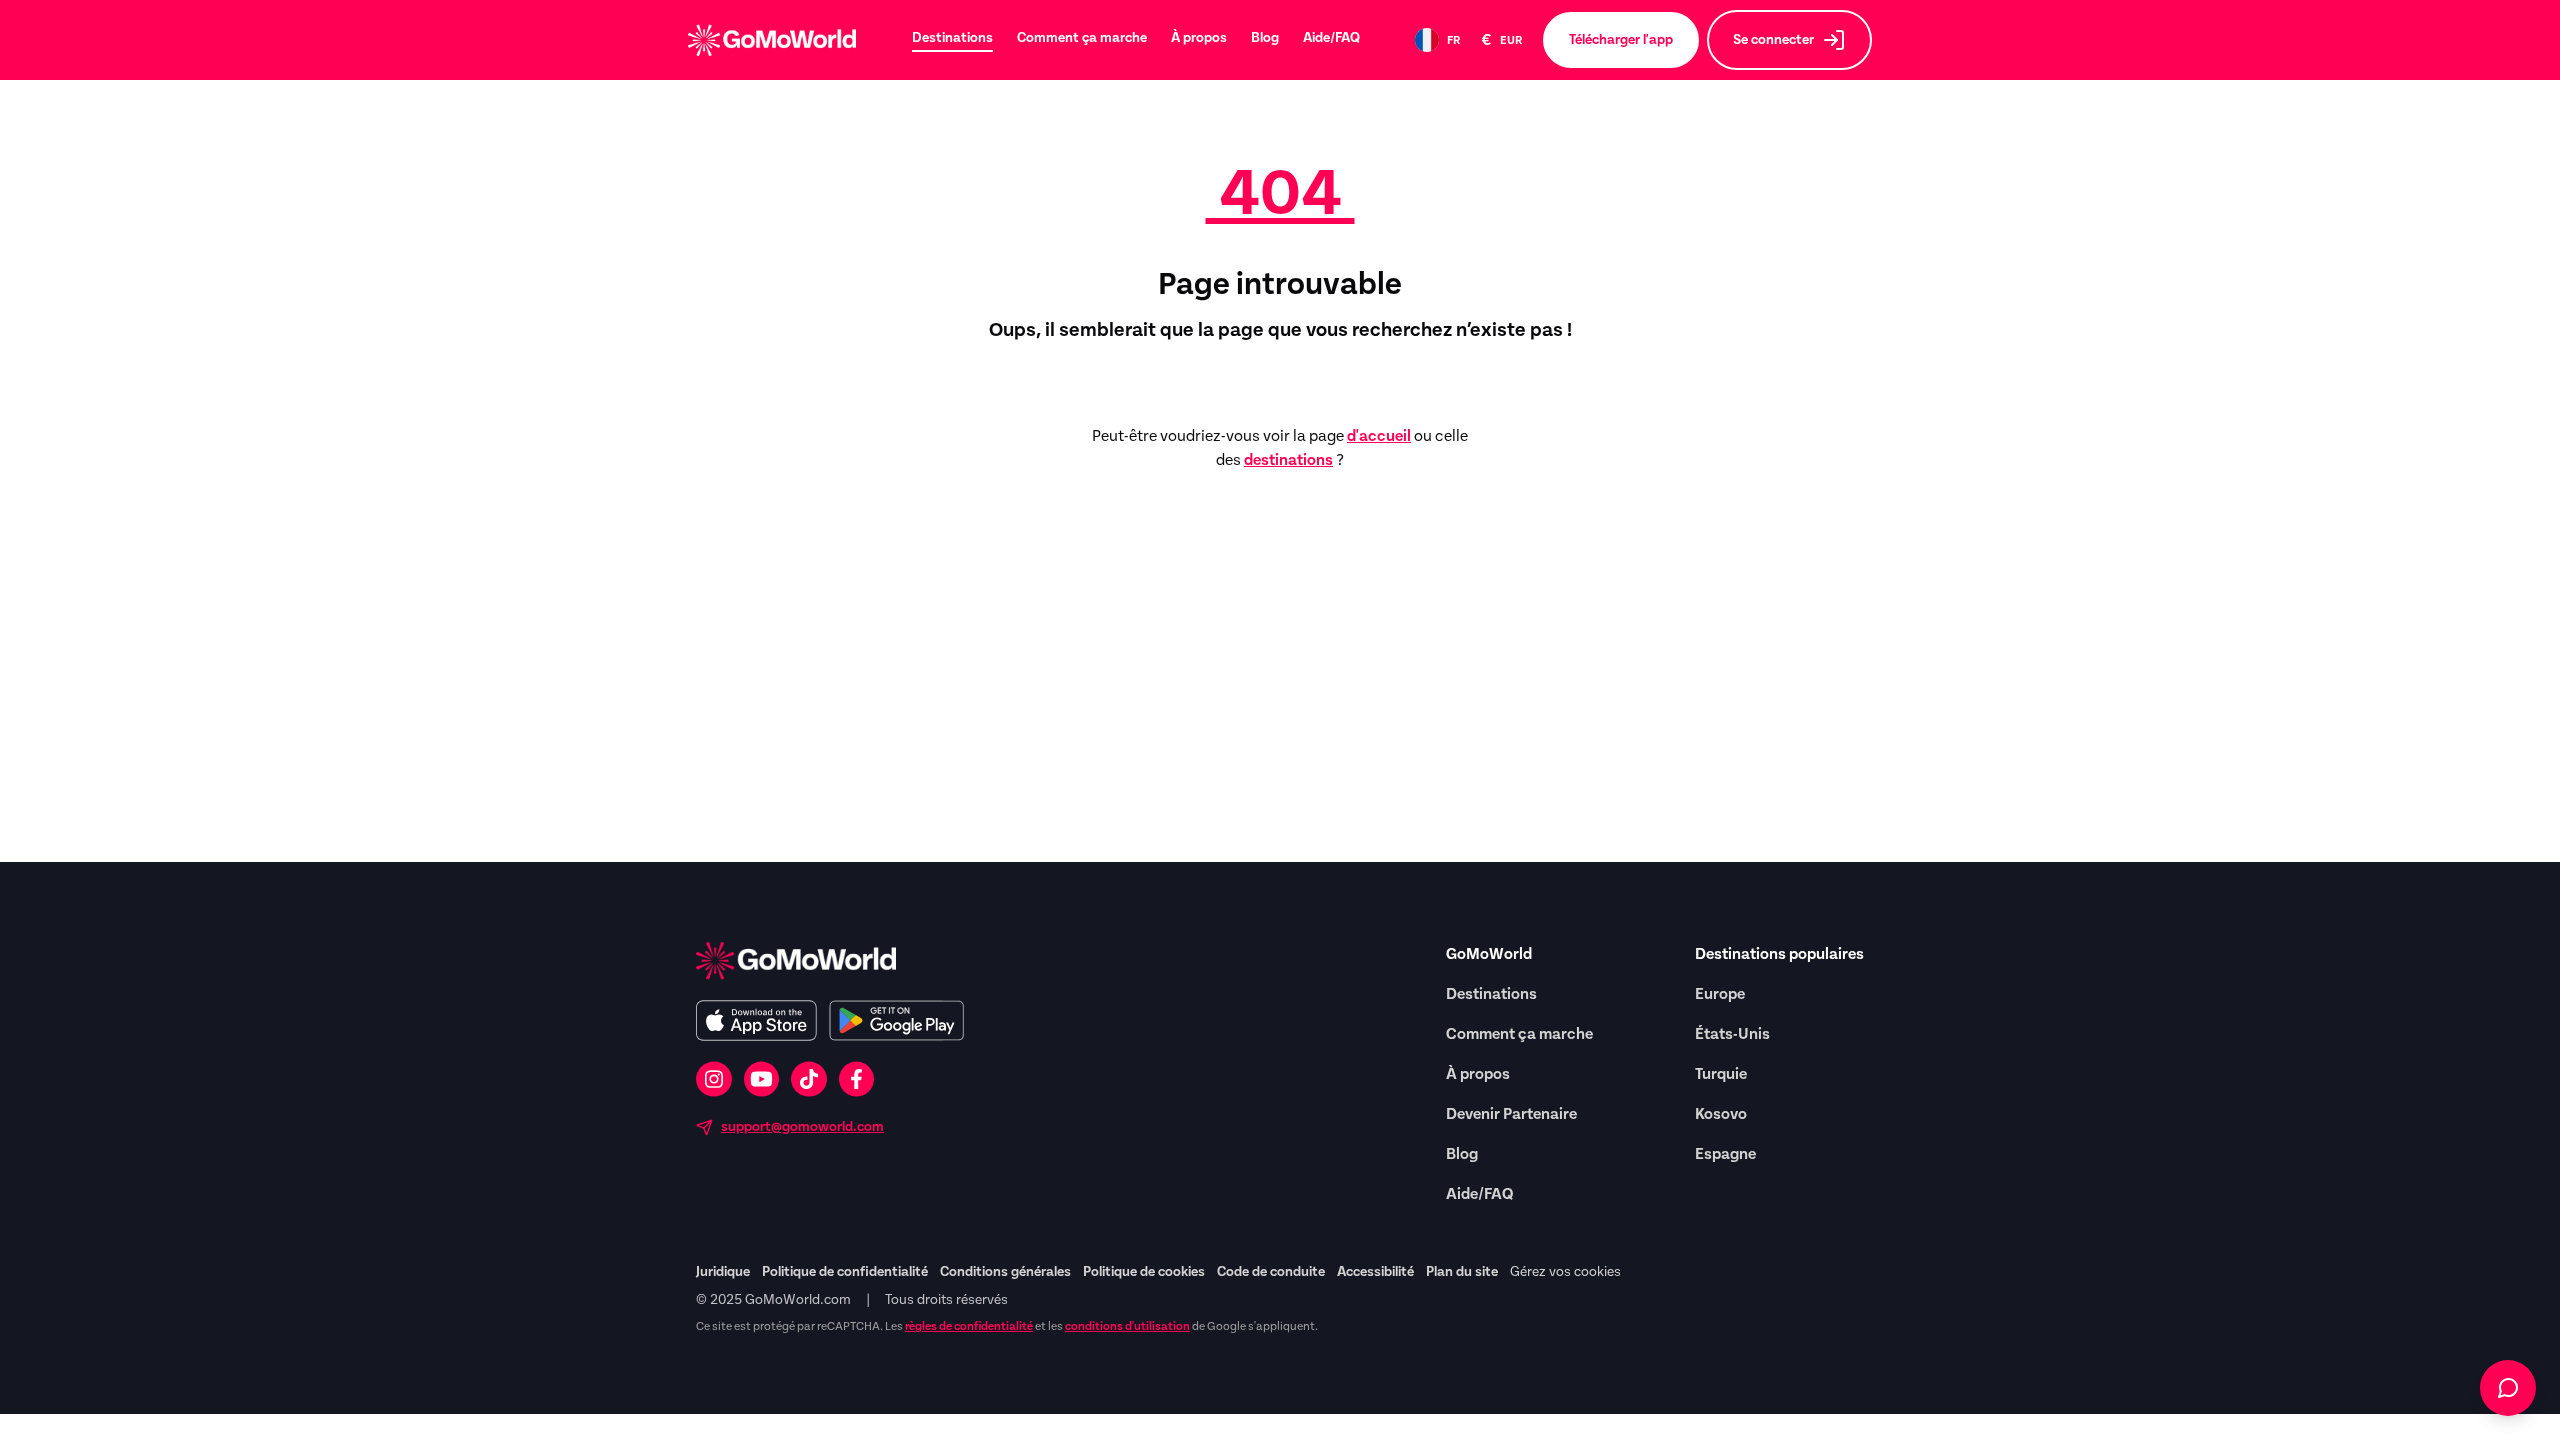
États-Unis (1732, 1034)
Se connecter (1773, 40)
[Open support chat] (2508, 1388)
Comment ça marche (1082, 38)
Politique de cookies (1144, 1272)
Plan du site (1462, 1272)
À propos (1199, 38)
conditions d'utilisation (1127, 1326)
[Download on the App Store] (756, 1020)
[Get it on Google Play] (896, 1020)
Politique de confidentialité (845, 1272)
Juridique (723, 1272)
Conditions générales (1005, 1272)
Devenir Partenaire (1511, 1114)
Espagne (1725, 1154)
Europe (1720, 994)
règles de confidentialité (969, 1326)
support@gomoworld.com (802, 1127)
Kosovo (1721, 1114)
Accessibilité (1375, 1272)
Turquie (1721, 1074)
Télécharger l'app (1621, 40)
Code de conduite (1271, 1272)
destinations (1288, 460)
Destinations (952, 38)
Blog (1265, 38)
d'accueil (1379, 436)
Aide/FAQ (1331, 38)
